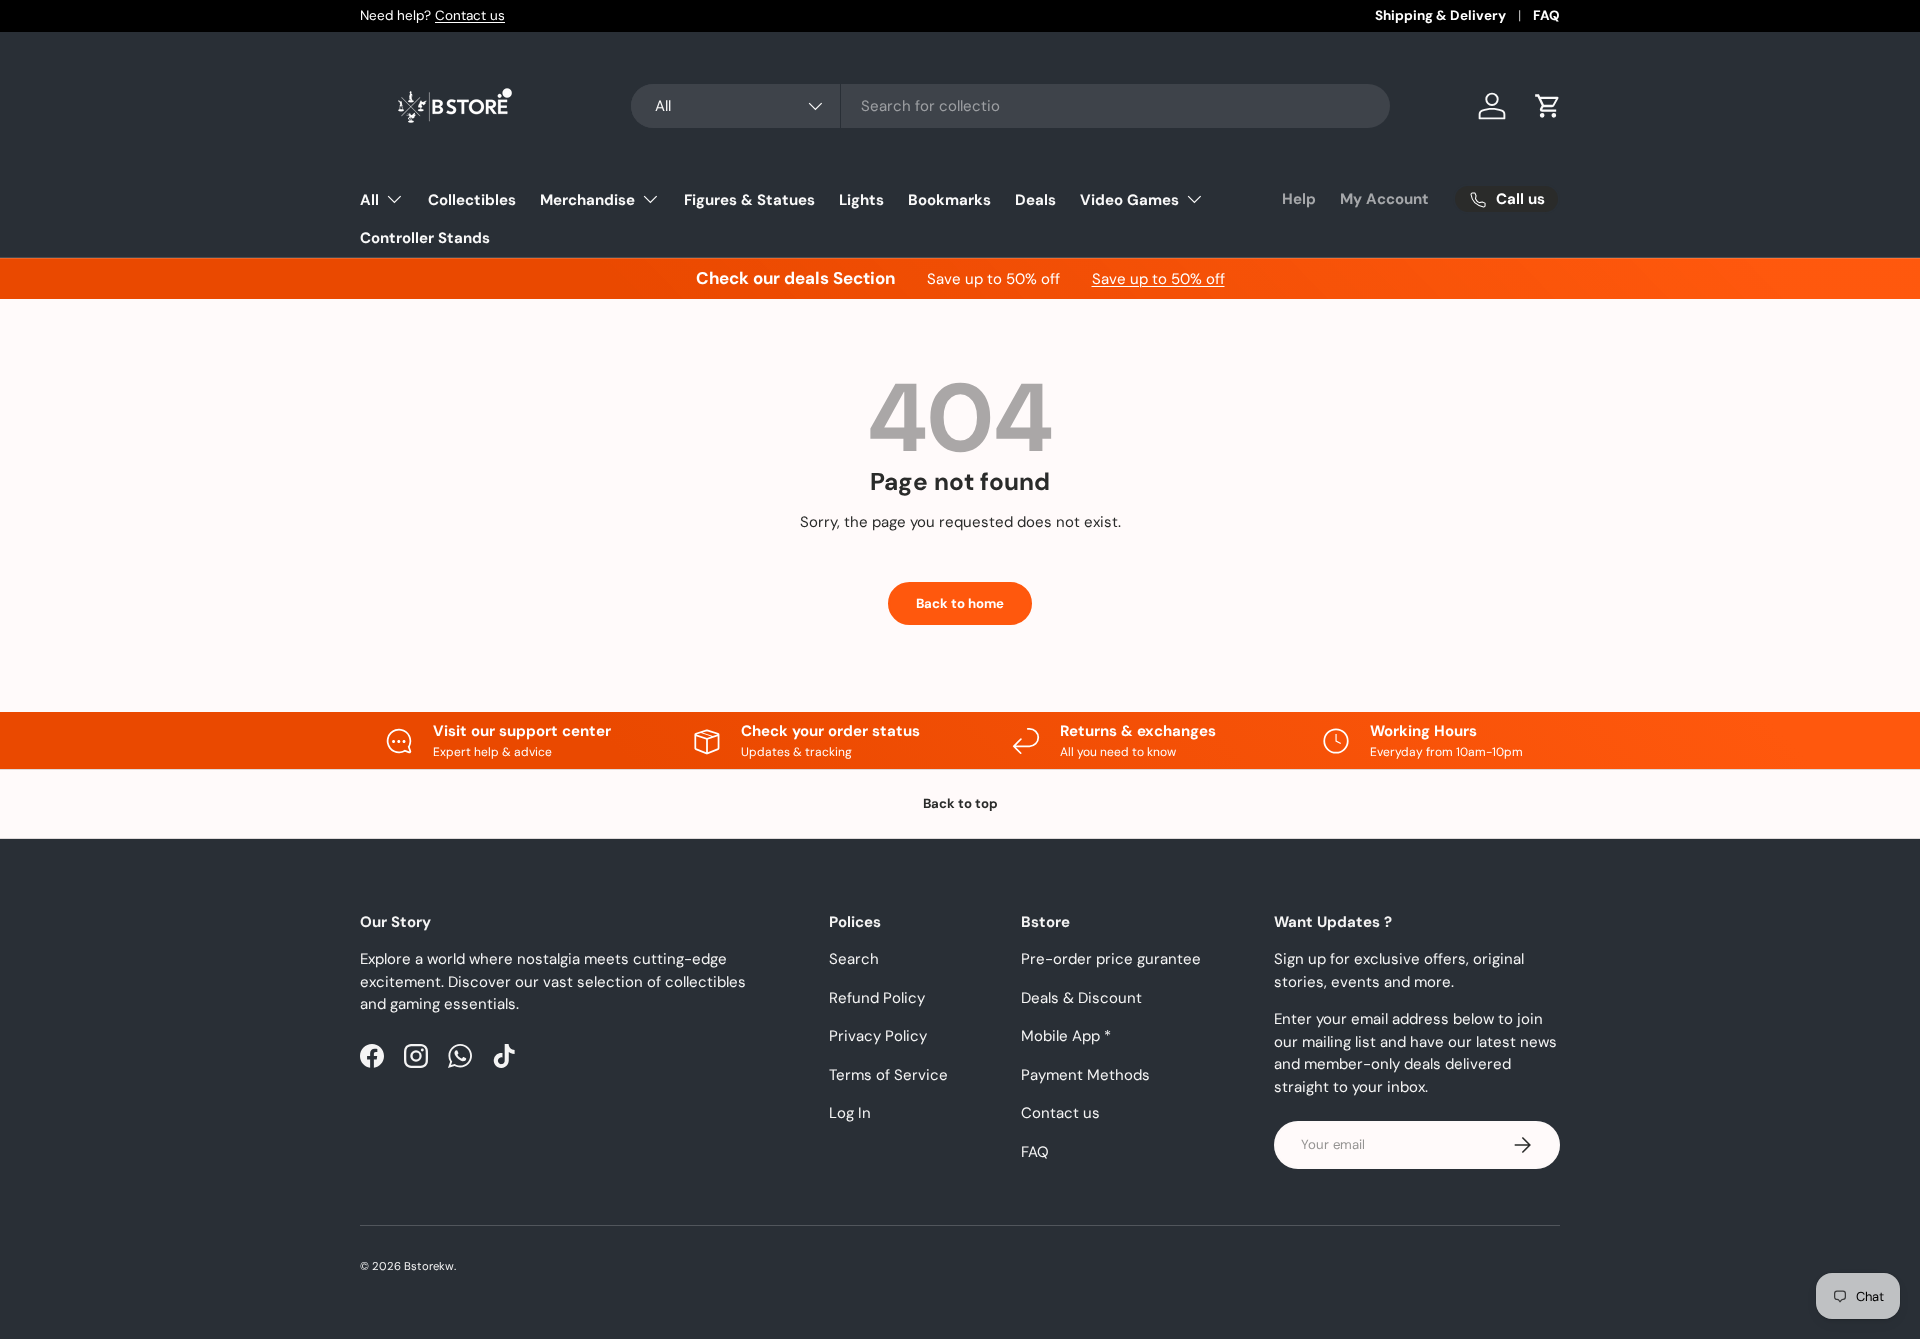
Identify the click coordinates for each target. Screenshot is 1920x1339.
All (369, 200)
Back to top (960, 803)
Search (854, 959)
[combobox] (1010, 106)
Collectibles (472, 200)
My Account (1384, 199)
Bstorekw (429, 1266)
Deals (1035, 200)
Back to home (960, 603)
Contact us (470, 15)
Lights (861, 200)
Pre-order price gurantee (1111, 959)
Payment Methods (1085, 1075)
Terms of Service (888, 1075)
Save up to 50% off (1158, 279)
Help (1299, 199)
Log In (850, 1113)
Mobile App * (1066, 1036)
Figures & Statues (749, 200)
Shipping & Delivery (1440, 15)
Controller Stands (425, 238)
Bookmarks (949, 200)
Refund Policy (877, 998)
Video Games (1129, 200)
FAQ (1546, 15)
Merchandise (587, 200)
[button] (1548, 106)
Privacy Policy (878, 1036)
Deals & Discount (1081, 998)
